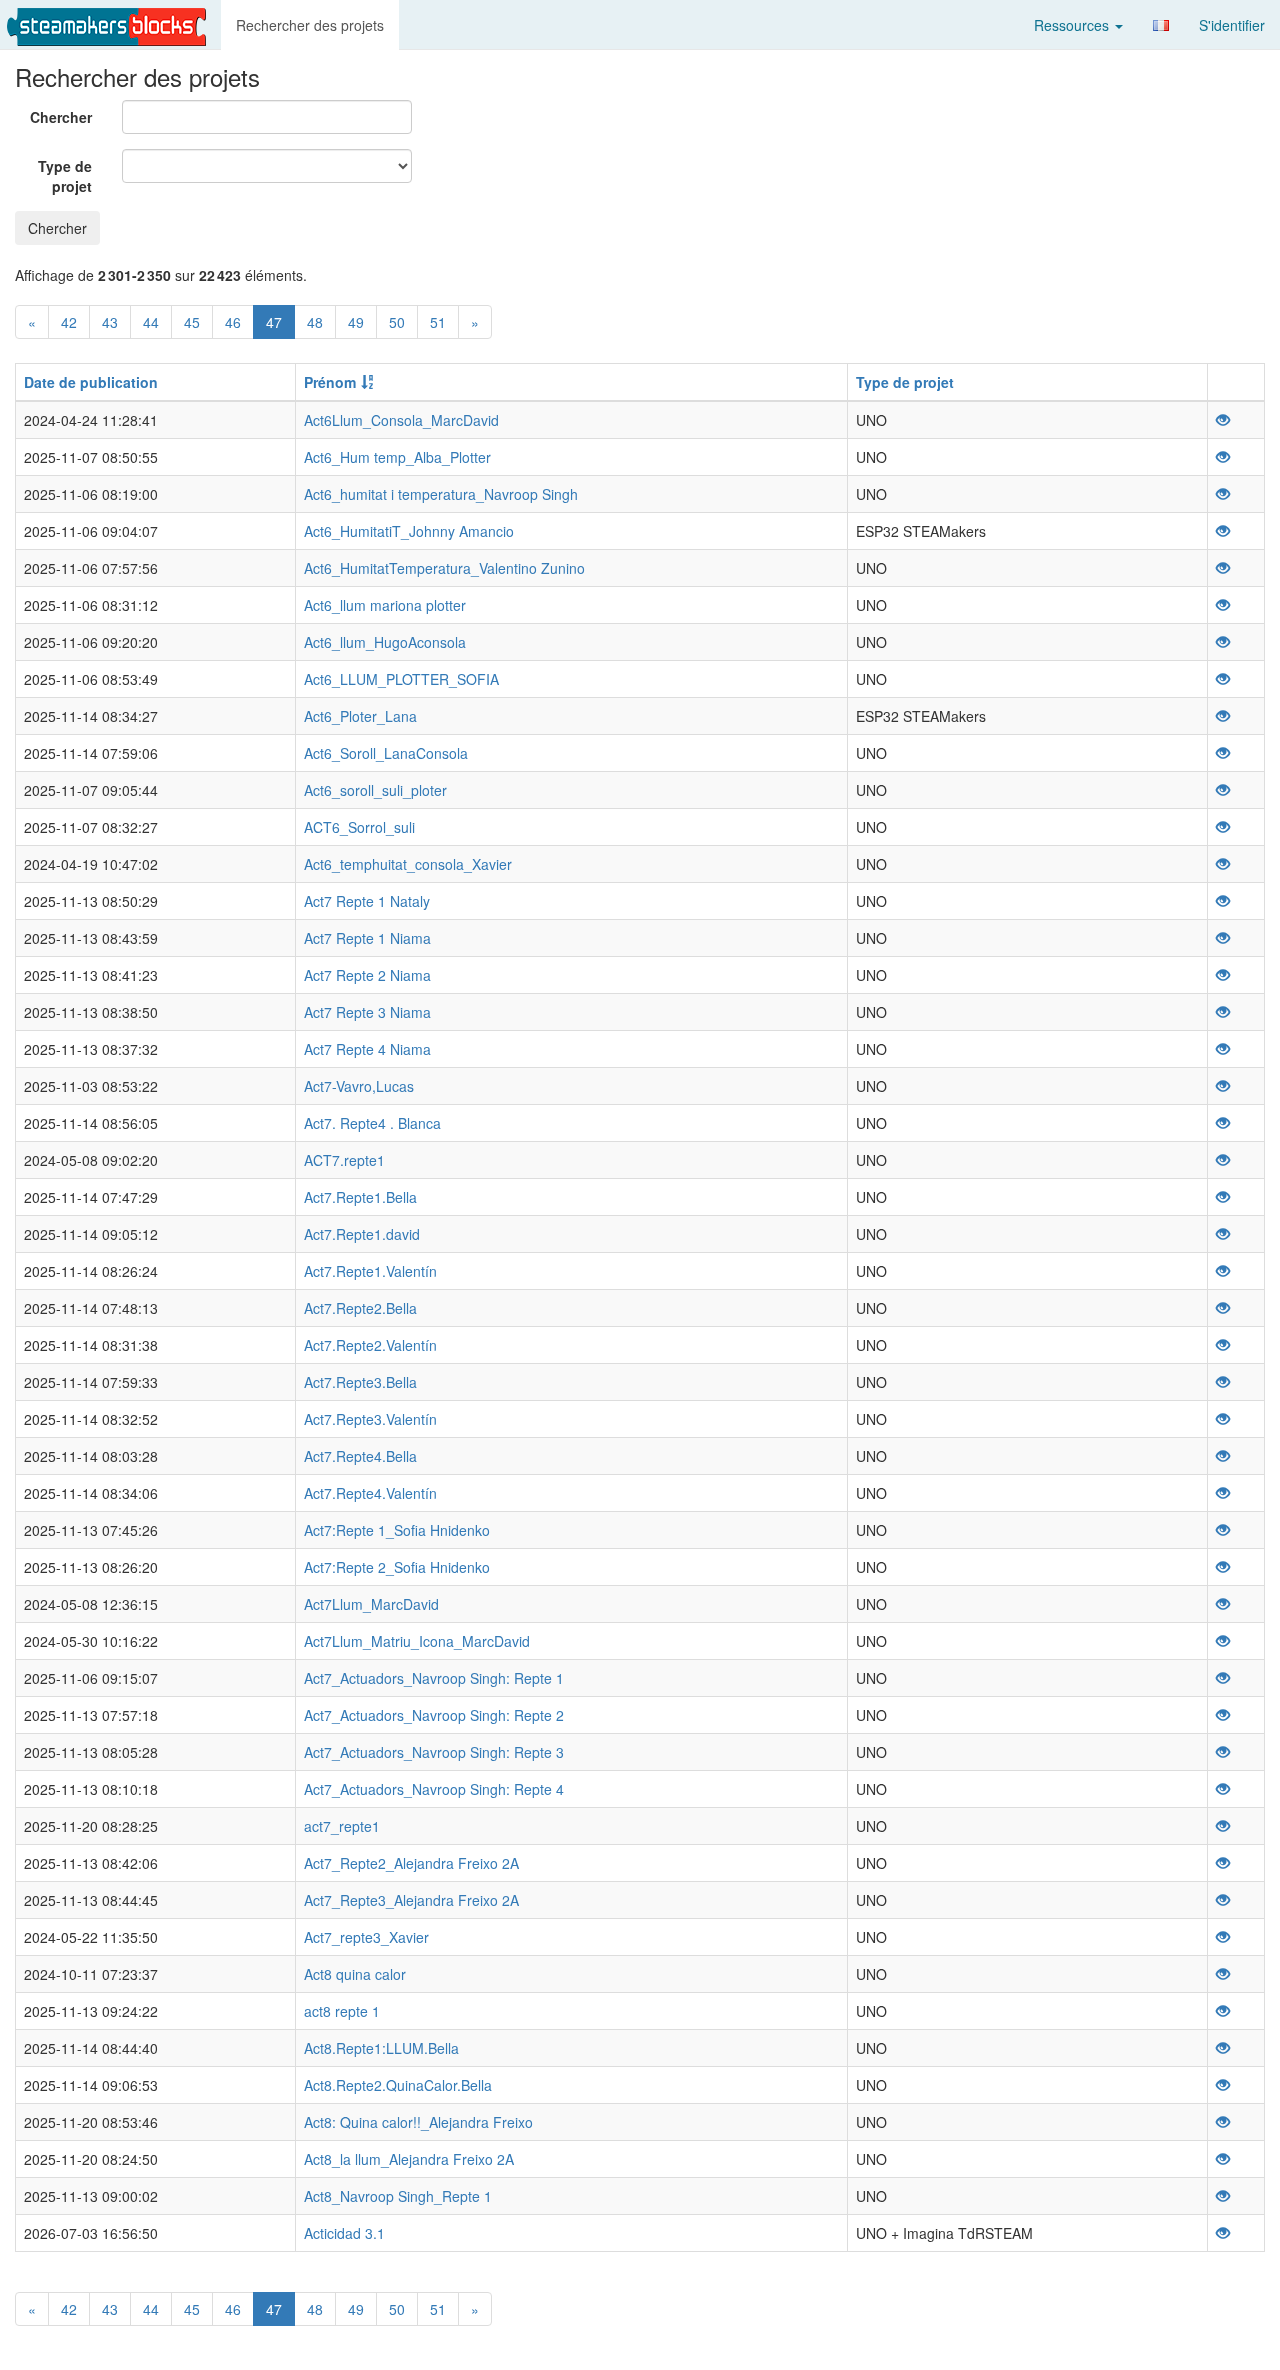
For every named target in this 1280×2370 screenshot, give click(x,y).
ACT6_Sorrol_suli (359, 827)
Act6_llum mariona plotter (385, 605)
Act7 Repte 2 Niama (367, 975)
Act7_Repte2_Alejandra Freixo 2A (411, 1863)
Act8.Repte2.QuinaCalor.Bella (398, 2085)
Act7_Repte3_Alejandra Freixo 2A (411, 1900)
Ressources (1073, 25)
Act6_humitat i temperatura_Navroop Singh (441, 494)
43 (110, 322)
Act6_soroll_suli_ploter (375, 790)
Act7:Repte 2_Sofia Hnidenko (397, 1567)
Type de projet (65, 176)
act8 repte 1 (342, 2011)
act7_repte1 (342, 1826)
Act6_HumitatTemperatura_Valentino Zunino (444, 568)
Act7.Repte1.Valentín (370, 1271)
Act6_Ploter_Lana (360, 716)
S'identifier (1232, 25)
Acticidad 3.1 (344, 2233)
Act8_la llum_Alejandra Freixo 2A (409, 2159)
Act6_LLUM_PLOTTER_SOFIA (401, 679)
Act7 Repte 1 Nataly (367, 901)
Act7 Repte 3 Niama (367, 1012)
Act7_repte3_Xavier (366, 1937)
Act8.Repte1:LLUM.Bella (381, 2048)
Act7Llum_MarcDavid (371, 1604)
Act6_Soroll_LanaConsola (386, 753)
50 (397, 322)
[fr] (1161, 25)
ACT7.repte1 (344, 1160)
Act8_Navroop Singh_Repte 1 (398, 2196)
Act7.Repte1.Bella (360, 1197)
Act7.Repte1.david (362, 1234)
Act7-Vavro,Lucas (359, 1086)
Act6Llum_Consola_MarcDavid (401, 420)
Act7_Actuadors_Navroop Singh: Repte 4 (434, 1789)
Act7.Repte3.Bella (360, 1382)
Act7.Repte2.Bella (360, 1308)
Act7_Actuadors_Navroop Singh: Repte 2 (434, 1715)
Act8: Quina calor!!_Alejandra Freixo (418, 2122)
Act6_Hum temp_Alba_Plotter (397, 457)
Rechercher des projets (310, 25)
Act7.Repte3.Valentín (370, 1419)
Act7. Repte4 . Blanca (372, 1123)
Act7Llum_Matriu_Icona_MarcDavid (417, 1641)
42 (69, 322)
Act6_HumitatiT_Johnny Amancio (409, 531)
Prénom (330, 382)
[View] (1223, 420)
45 (192, 322)
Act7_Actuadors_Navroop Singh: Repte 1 (434, 1678)
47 (274, 322)
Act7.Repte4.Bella (360, 1456)
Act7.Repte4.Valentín (370, 1493)
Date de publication (91, 382)
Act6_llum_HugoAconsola (385, 642)
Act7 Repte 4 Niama (367, 1049)
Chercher (61, 117)
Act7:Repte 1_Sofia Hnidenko (397, 1530)
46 (233, 322)
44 (151, 322)
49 (356, 322)
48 (315, 322)
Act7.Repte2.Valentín (370, 1345)
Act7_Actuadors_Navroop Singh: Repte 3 (434, 1752)
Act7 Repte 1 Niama (367, 938)
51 (438, 322)
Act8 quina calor (355, 1974)
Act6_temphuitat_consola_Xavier (408, 864)
